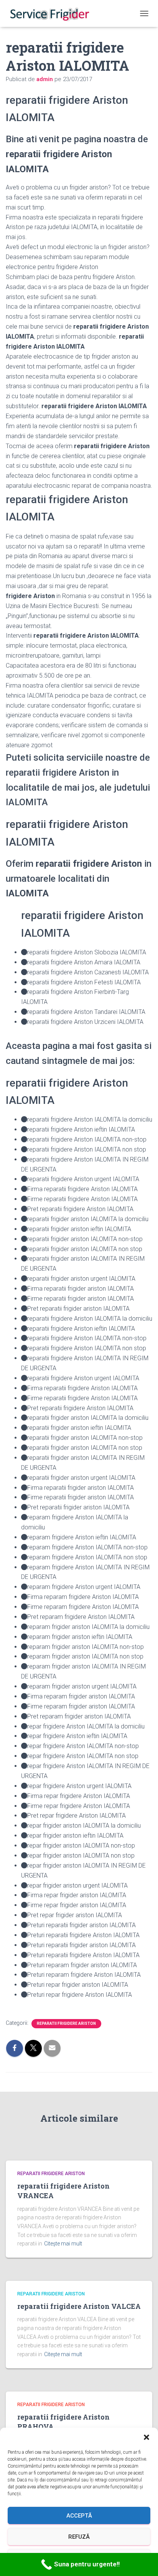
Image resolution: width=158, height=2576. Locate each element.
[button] (146, 2437)
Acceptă (79, 2516)
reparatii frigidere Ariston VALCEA (79, 2306)
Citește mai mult (63, 2244)
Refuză (79, 2537)
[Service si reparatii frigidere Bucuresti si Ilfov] (52, 13)
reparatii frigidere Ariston (66, 2023)
